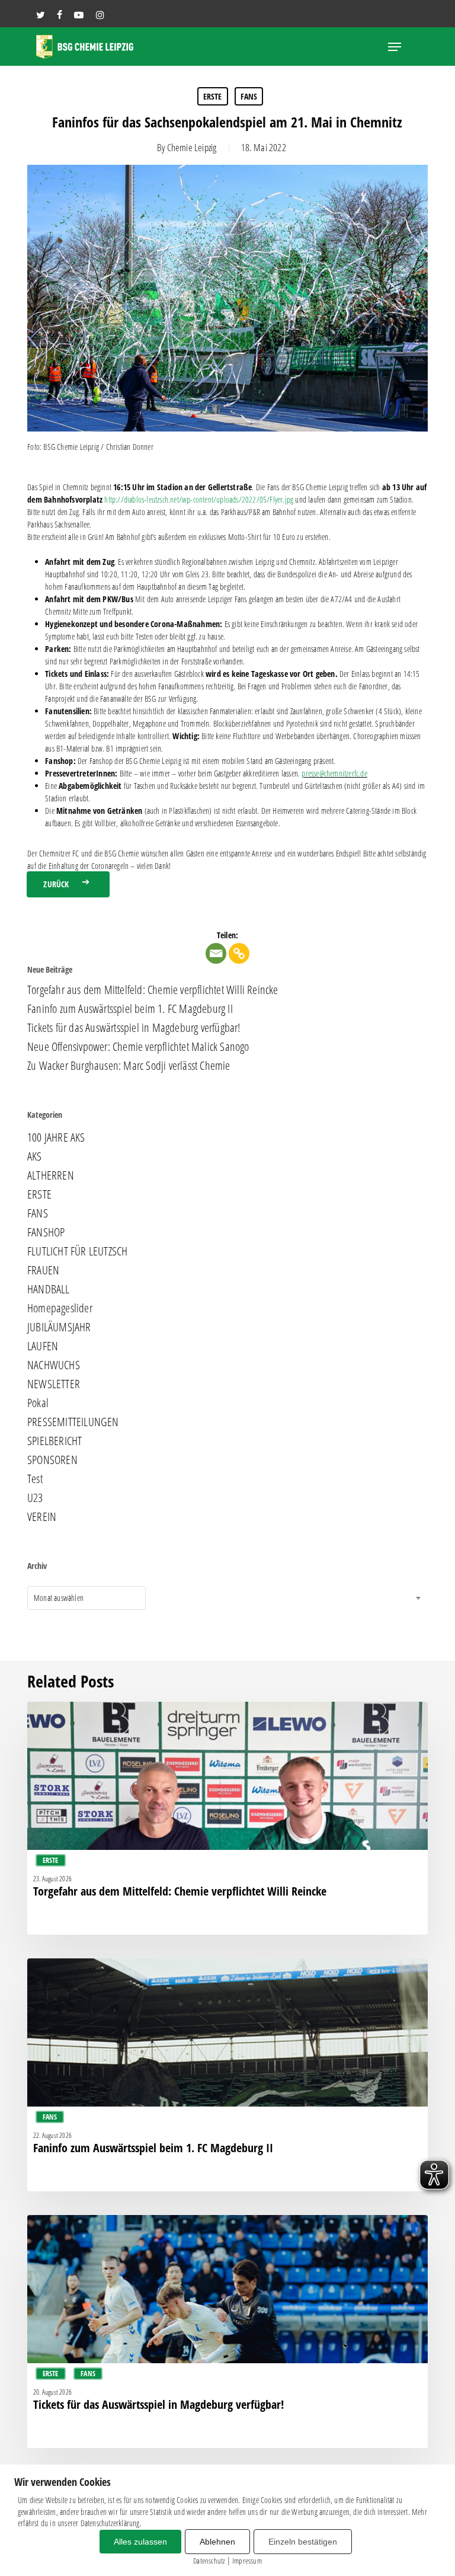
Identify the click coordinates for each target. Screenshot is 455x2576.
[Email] (216, 953)
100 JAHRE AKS (56, 1137)
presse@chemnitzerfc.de (334, 773)
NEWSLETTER (54, 1384)
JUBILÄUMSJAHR (59, 1327)
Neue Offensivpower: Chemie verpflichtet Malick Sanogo (138, 1047)
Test (35, 1479)
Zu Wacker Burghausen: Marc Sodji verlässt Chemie (129, 1066)
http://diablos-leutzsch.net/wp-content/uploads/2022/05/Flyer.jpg (199, 499)
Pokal (38, 1403)
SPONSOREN (52, 1460)
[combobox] (86, 1598)
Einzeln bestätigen (303, 2542)
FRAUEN (43, 1270)
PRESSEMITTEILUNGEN (73, 1422)
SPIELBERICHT (55, 1441)
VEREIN (42, 1517)
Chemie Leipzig (192, 147)
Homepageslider (60, 1308)
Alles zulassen (140, 2542)
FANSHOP (46, 1232)
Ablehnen (217, 2542)
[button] (395, 47)
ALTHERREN (51, 1175)
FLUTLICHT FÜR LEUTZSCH (77, 1251)
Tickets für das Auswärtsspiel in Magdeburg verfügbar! (134, 1028)
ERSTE (213, 96)
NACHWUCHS (54, 1365)
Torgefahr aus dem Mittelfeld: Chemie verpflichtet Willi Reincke (153, 990)
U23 (35, 1498)
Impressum (247, 2561)
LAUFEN (43, 1346)
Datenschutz (209, 2561)
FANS (249, 96)
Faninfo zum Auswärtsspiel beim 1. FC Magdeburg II (130, 1009)
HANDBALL (49, 1289)
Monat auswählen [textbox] (59, 1598)
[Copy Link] (239, 953)
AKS (35, 1156)
